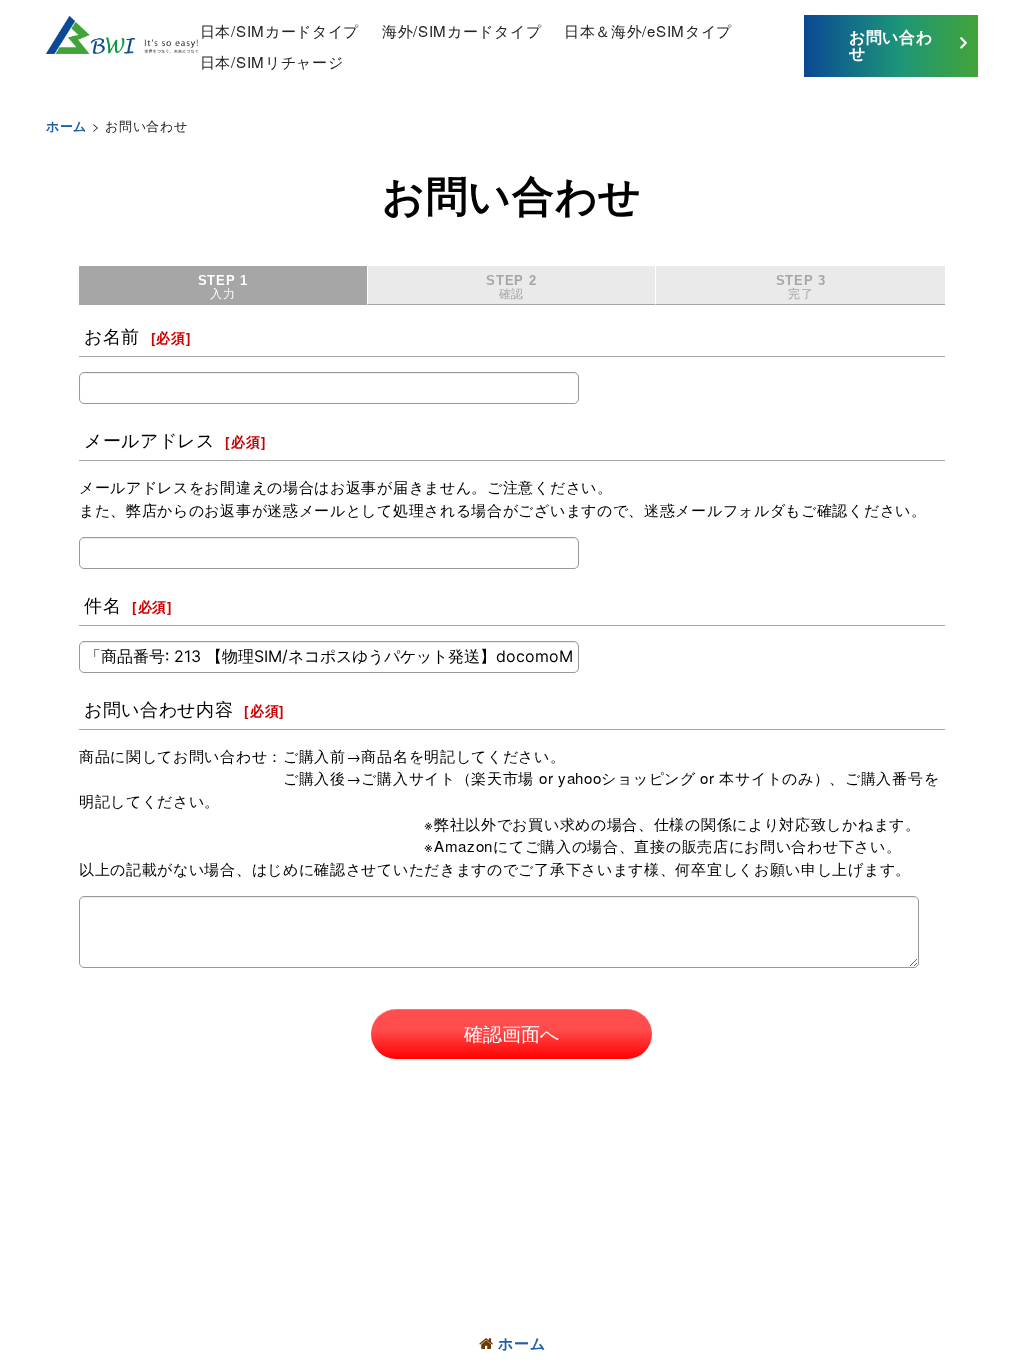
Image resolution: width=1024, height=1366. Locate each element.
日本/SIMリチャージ (272, 61)
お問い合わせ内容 (159, 709)
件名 (102, 605)
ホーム (521, 1343)
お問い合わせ (891, 44)
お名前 (112, 336)
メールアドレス (149, 440)
